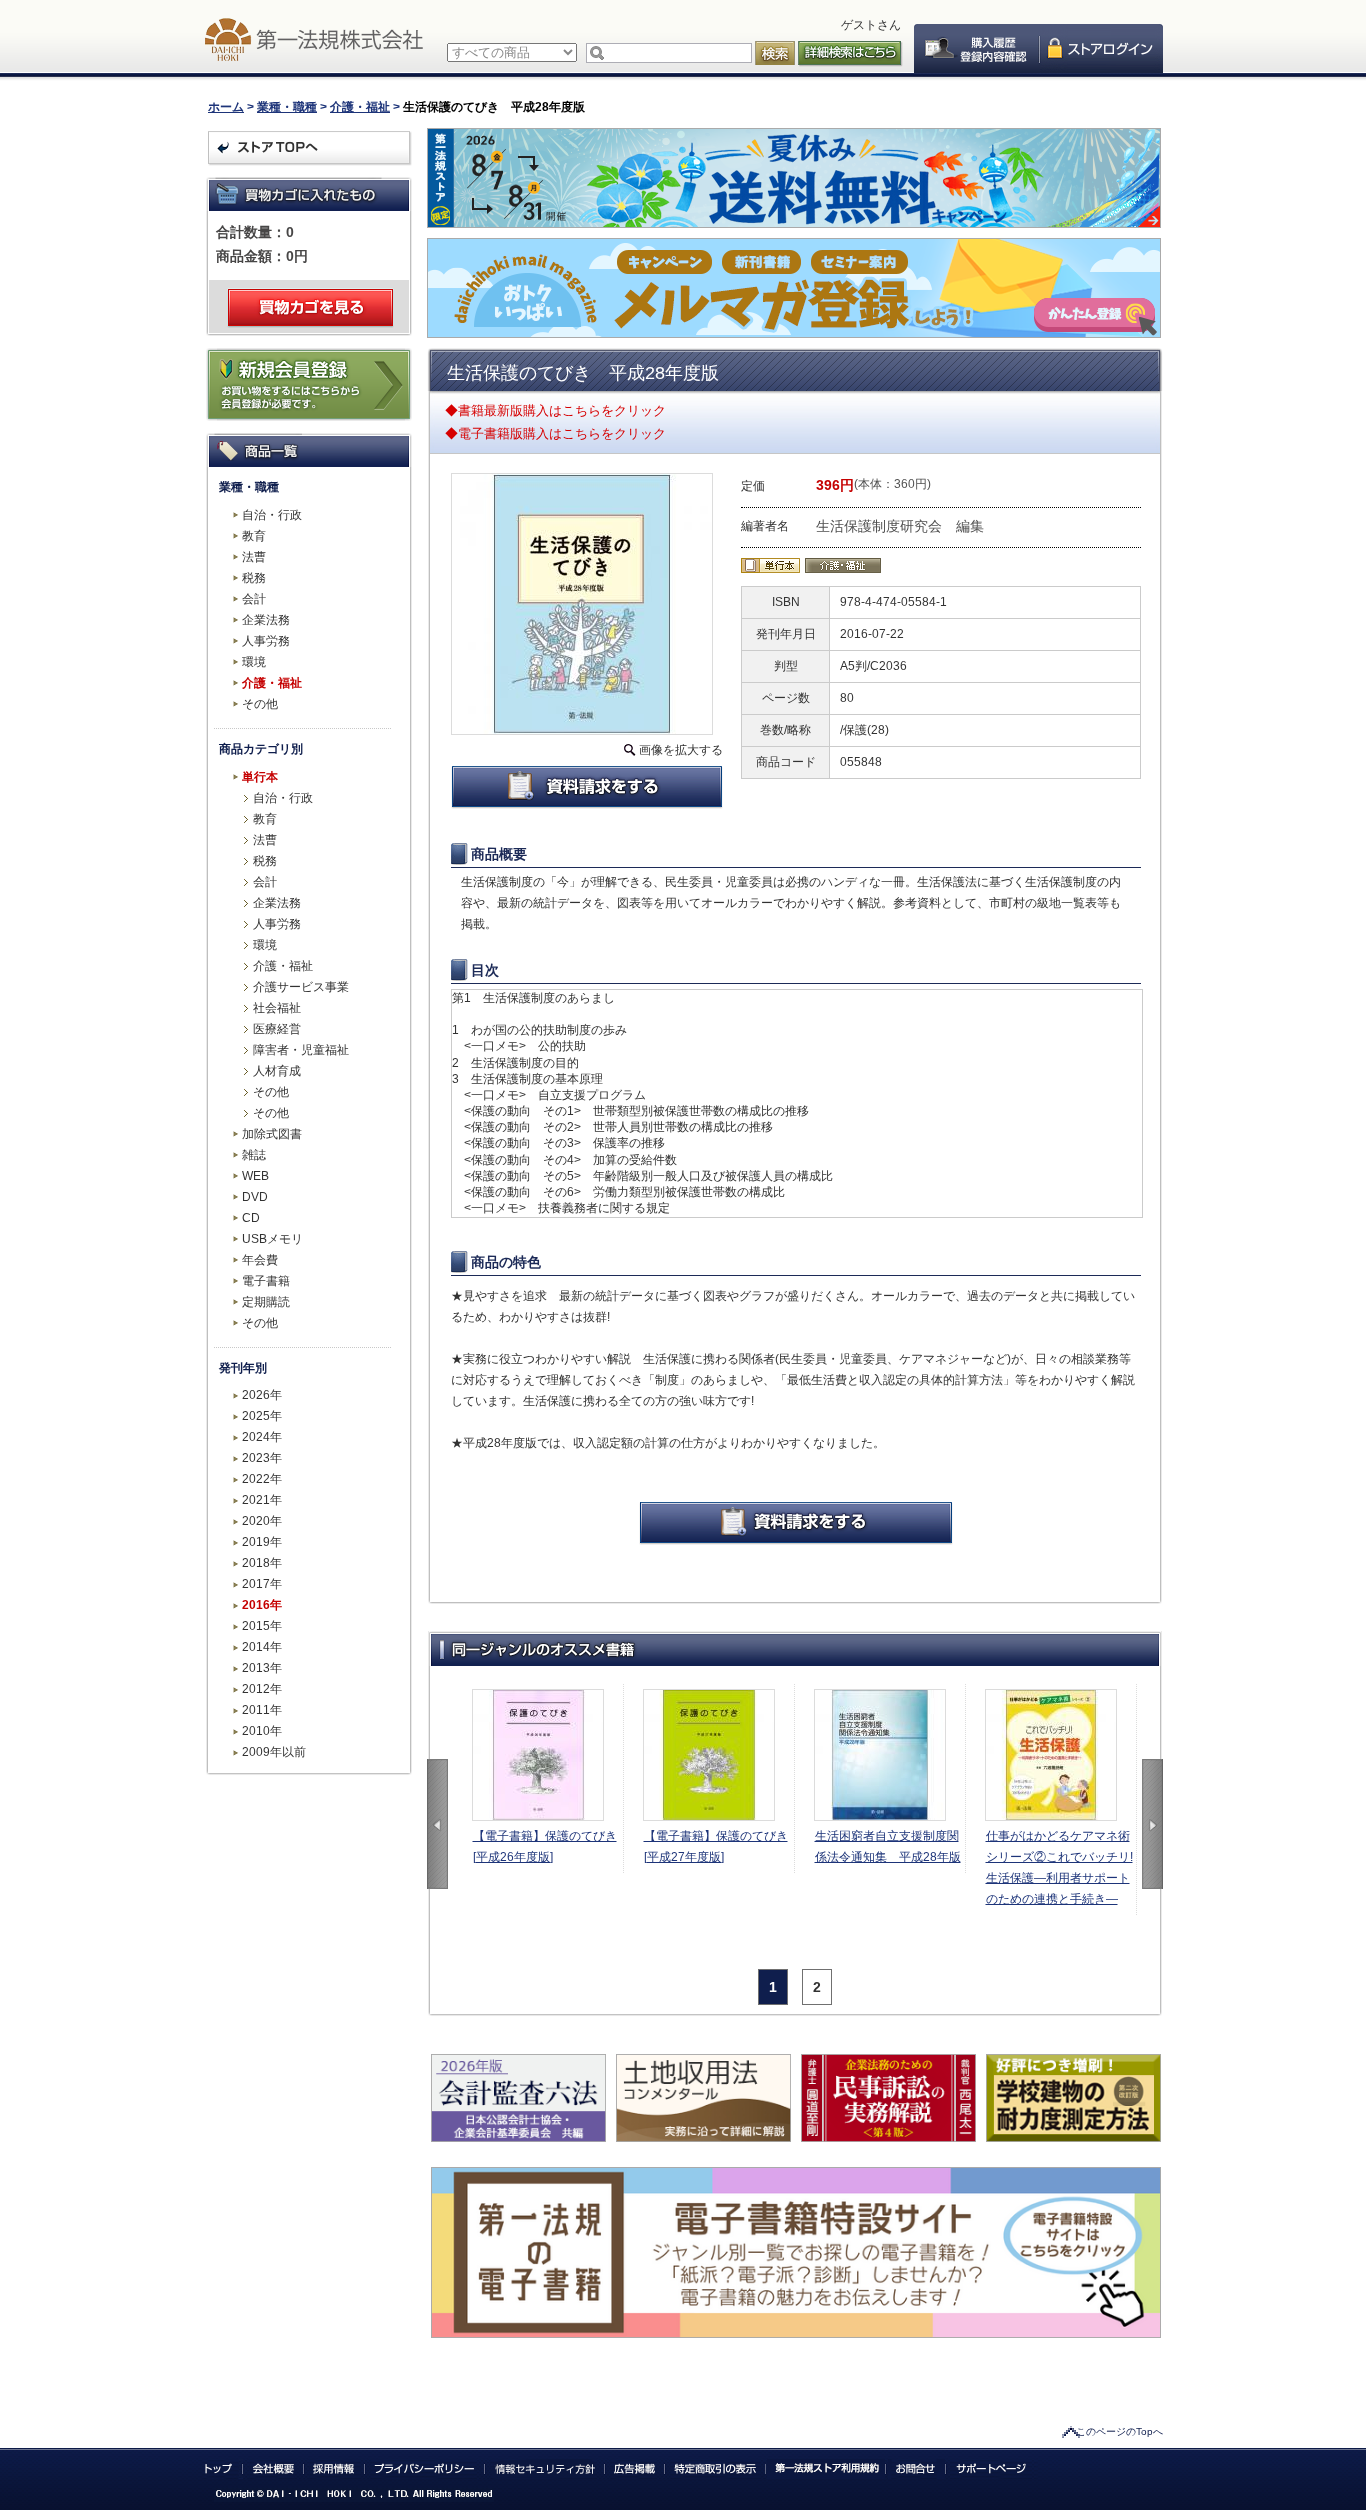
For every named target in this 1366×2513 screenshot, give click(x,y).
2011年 (262, 1710)
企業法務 (266, 620)
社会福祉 (277, 1008)
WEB (255, 1176)
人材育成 (277, 1071)
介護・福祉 (360, 107)
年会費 (260, 1260)
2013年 (262, 1668)
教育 (254, 536)
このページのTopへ (1119, 2431)
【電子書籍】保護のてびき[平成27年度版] (716, 1846)
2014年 (262, 1647)
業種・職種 (287, 107)
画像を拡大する (681, 750)
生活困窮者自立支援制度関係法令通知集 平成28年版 (888, 1846)
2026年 (262, 1395)
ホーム (226, 107)
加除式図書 (272, 1134)
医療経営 (277, 1029)
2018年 (262, 1563)
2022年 (262, 1479)
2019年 (262, 1542)
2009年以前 (274, 1752)
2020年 (262, 1521)
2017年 (262, 1584)
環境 (254, 662)
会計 (254, 599)
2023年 (262, 1458)
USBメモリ (272, 1239)
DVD (255, 1197)
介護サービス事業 (301, 987)
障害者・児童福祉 (301, 1050)
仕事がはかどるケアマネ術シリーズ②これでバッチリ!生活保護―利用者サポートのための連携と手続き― (1059, 1867)
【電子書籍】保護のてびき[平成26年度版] (545, 1846)
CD (251, 1218)
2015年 (262, 1626)
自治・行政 (272, 515)
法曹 (254, 557)
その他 (260, 704)
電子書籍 (266, 1281)
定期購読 (266, 1302)
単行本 (260, 777)
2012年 (262, 1689)
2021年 (262, 1500)
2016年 (262, 1605)
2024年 (262, 1437)
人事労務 (266, 641)
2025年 (262, 1416)
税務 (254, 578)
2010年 (262, 1731)
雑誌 (254, 1155)
